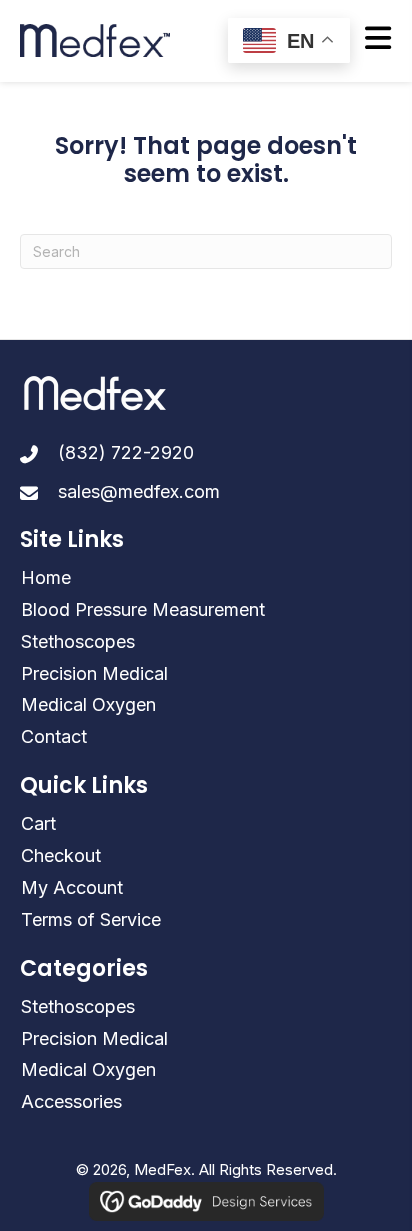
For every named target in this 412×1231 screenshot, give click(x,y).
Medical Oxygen (88, 704)
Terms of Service (91, 919)
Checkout (61, 855)
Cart (38, 823)
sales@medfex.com (139, 491)
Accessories (71, 1101)
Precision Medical (94, 673)
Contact (54, 736)
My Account (72, 887)
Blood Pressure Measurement (143, 609)
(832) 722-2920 (126, 452)
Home (46, 577)
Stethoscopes (78, 641)
